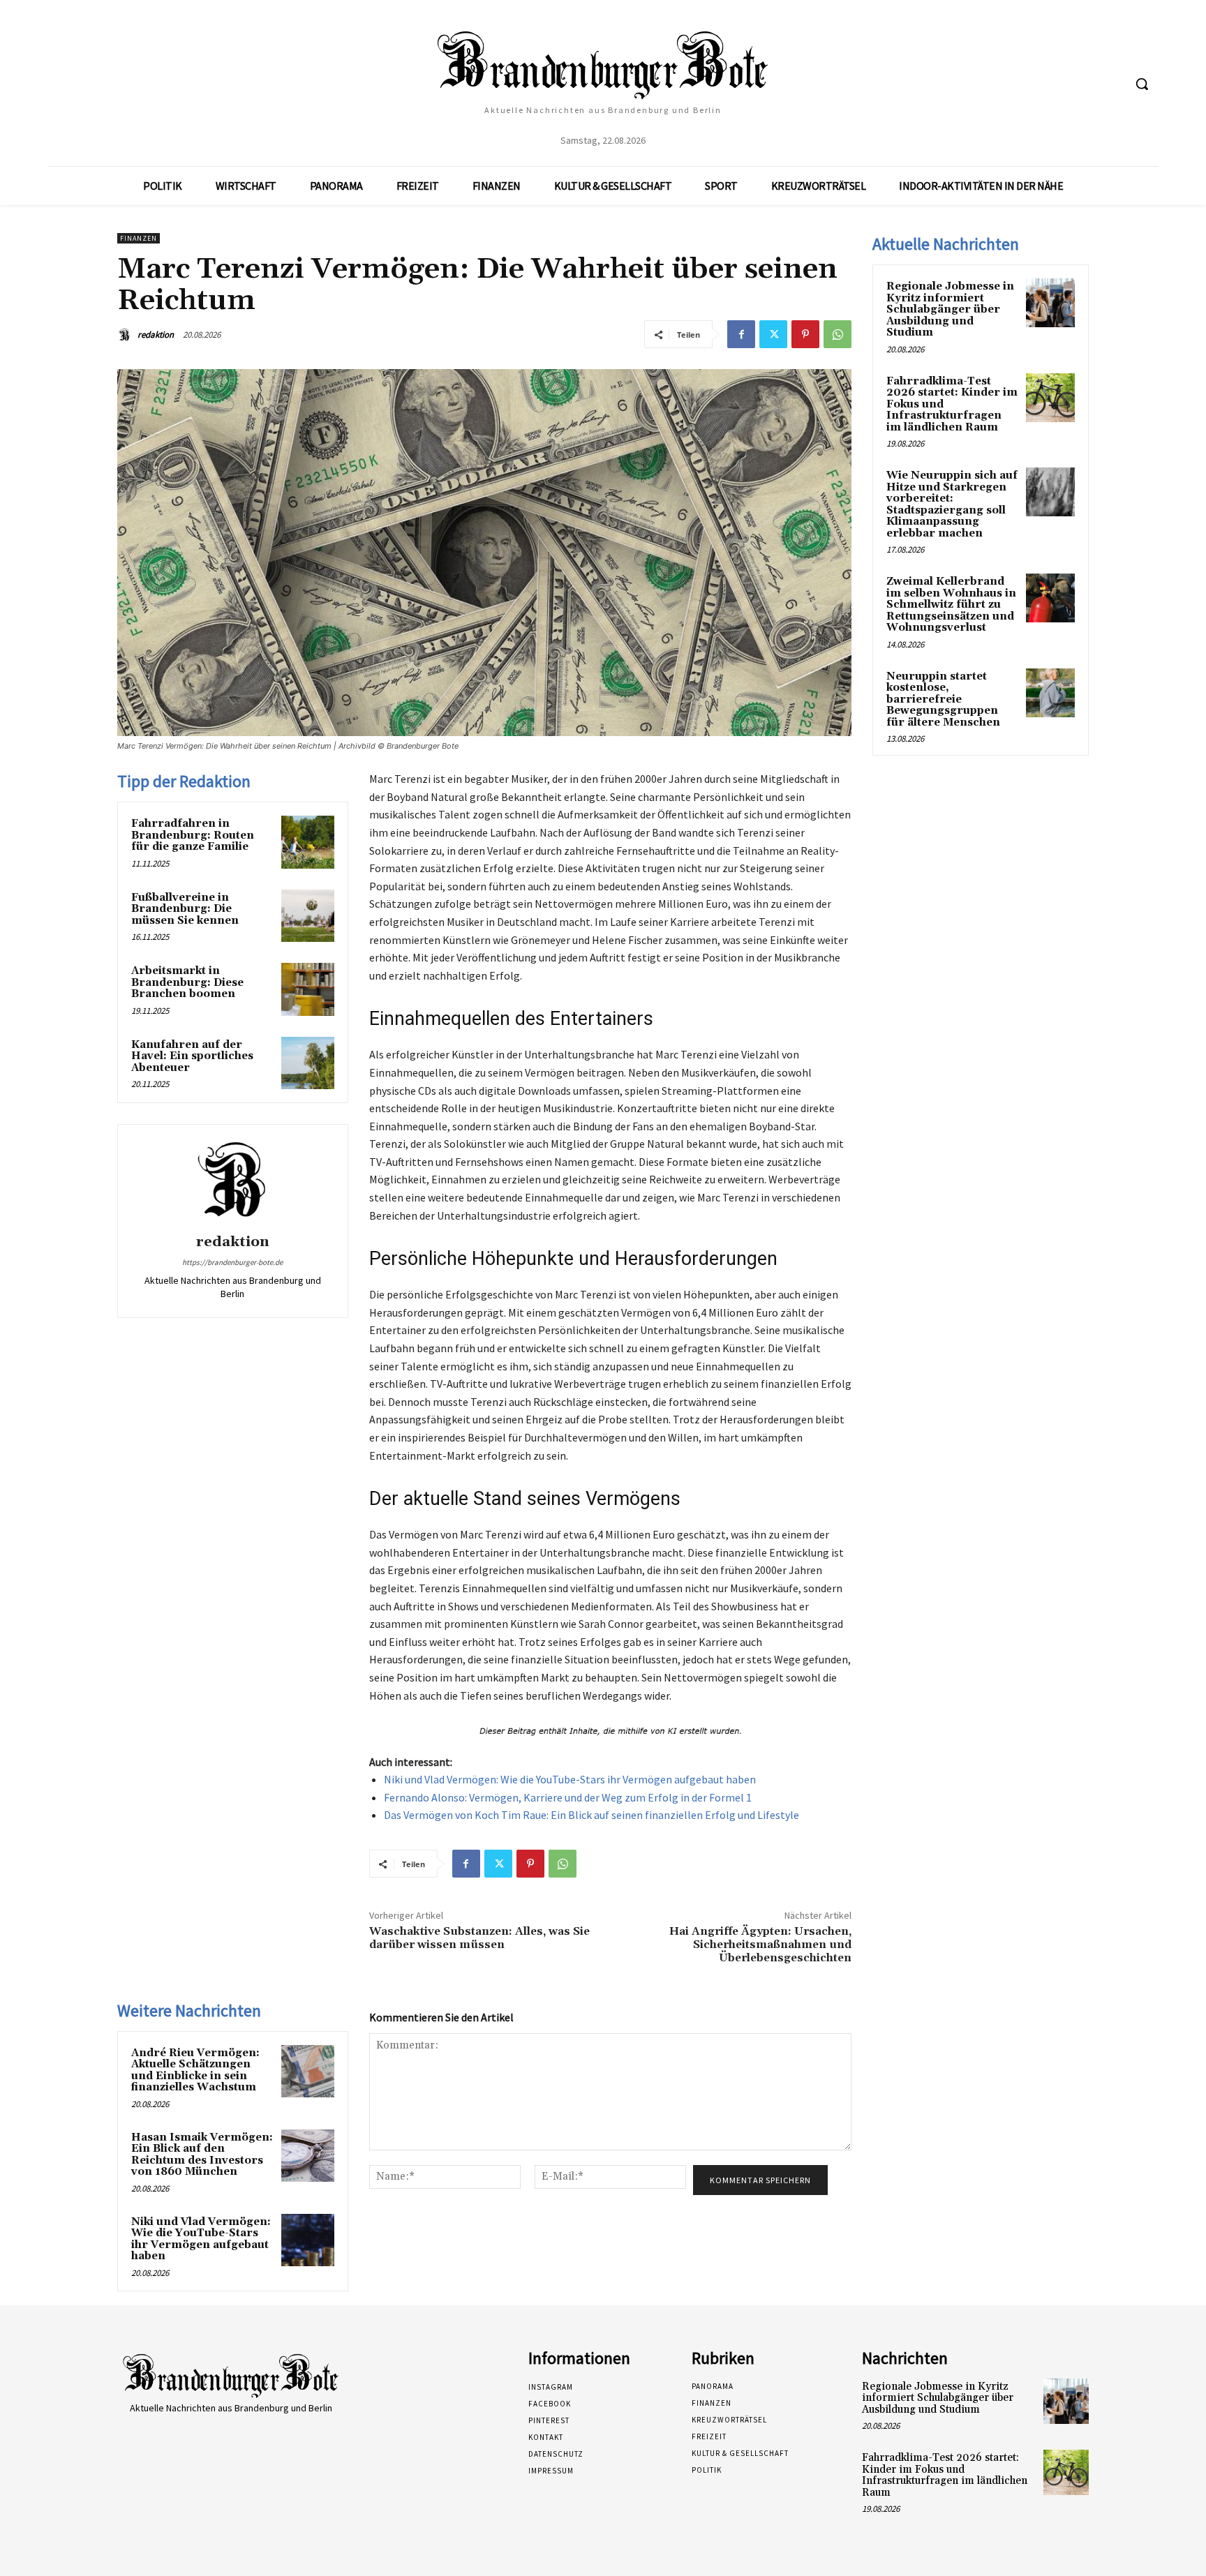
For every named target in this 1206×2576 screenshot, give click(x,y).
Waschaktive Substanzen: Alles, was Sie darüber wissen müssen (479, 1938)
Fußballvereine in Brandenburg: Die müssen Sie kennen (185, 909)
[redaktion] (126, 335)
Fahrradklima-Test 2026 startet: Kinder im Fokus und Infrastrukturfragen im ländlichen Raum (945, 2475)
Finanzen (139, 238)
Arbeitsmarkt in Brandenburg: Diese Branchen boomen (187, 982)
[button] (1142, 84)
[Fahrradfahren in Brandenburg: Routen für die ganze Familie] (308, 842)
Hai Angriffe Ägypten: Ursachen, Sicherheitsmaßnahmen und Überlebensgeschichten (760, 1945)
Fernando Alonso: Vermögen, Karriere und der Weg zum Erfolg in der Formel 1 (568, 1797)
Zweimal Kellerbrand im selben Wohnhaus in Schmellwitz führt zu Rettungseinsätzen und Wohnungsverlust (951, 605)
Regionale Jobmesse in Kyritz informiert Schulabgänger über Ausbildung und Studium (950, 309)
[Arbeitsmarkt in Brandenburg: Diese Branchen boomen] (308, 989)
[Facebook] (741, 334)
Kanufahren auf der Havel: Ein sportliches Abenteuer (192, 1056)
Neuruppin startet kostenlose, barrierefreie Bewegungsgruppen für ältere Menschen (943, 699)
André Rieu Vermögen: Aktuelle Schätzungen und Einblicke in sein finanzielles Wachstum (195, 2070)
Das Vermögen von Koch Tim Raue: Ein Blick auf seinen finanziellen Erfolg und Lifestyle (591, 1815)
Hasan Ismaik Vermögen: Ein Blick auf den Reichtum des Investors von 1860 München (202, 2155)
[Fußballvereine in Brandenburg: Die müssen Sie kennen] (308, 916)
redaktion (156, 335)
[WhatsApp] (837, 334)
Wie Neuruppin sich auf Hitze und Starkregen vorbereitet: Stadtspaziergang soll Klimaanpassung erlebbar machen (952, 504)
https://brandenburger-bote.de (232, 1262)
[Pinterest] (805, 334)
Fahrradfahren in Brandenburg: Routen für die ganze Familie (193, 835)
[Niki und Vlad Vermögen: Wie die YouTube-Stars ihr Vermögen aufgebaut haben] (308, 2240)
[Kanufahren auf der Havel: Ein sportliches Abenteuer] (308, 1063)
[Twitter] (773, 334)
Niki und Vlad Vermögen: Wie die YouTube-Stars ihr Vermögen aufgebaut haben (570, 1779)
